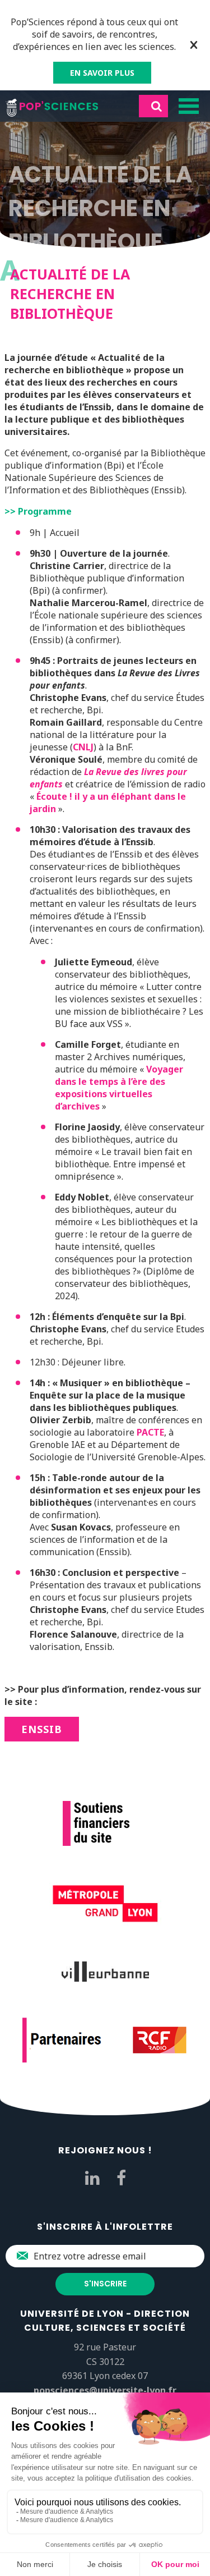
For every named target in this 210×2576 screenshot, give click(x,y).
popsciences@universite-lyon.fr (105, 2390)
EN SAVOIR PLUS (102, 73)
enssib (42, 1729)
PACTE (150, 1432)
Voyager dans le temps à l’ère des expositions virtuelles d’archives (119, 1088)
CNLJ (83, 747)
